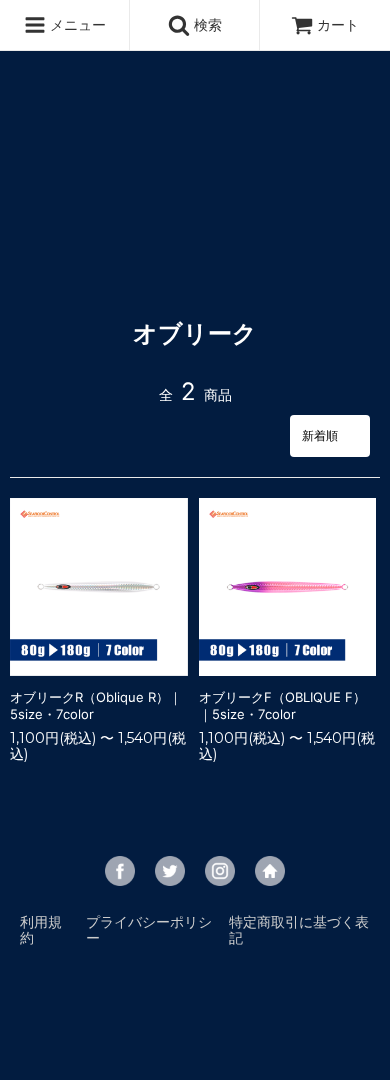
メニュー (76, 24)
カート (338, 24)
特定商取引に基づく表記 (299, 929)
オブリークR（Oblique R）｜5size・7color (96, 705)
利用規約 (41, 929)
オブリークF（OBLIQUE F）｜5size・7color (282, 705)
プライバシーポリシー (149, 929)
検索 (206, 24)
